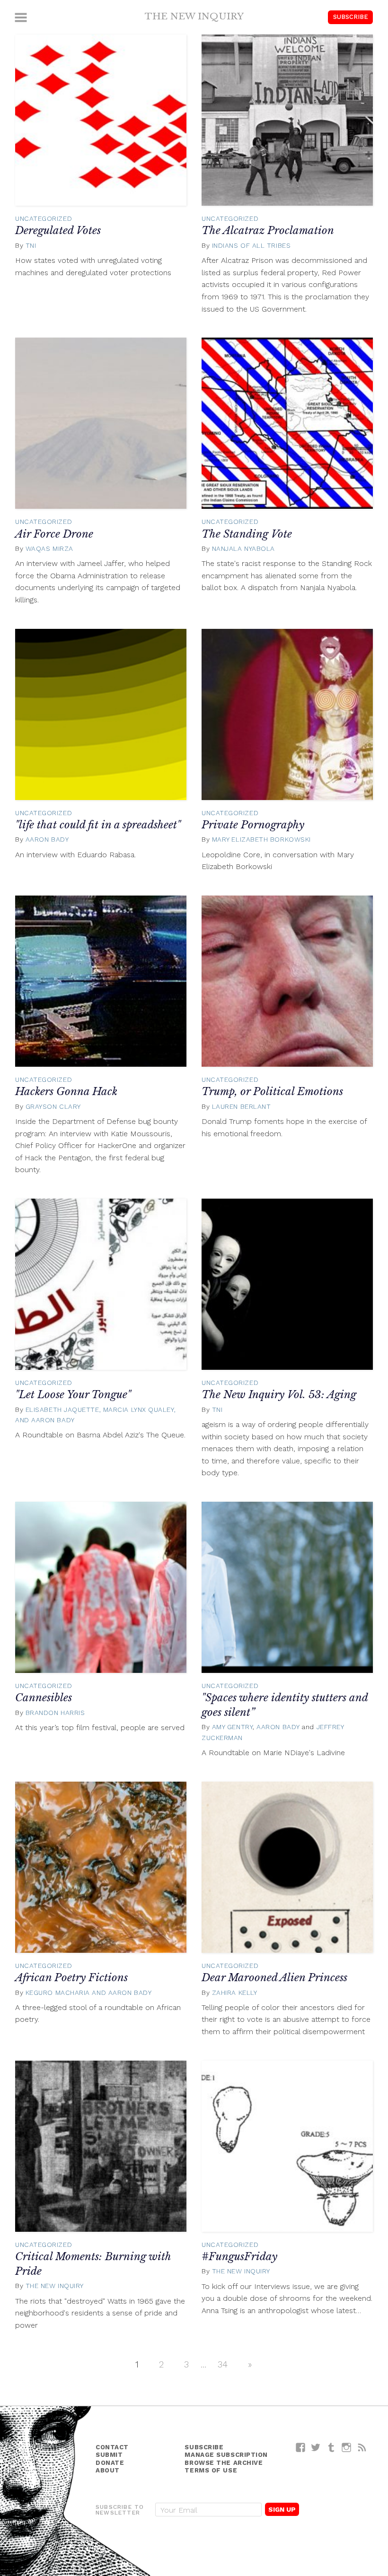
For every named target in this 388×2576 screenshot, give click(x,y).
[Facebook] (301, 2447)
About (108, 2470)
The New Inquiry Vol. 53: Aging (279, 1395)
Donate (110, 2463)
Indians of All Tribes (251, 245)
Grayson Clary (53, 1106)
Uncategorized (44, 218)
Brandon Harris (55, 1713)
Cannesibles (44, 1698)
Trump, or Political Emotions (272, 1092)
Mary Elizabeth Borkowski (261, 839)
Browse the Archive (224, 2463)
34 (223, 2364)
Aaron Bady (47, 839)
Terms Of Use (211, 2470)
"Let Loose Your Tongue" (73, 1395)
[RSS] (362, 2447)
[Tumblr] (331, 2447)
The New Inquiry (194, 16)
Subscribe (351, 17)
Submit (109, 2455)
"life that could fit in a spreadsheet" (98, 825)
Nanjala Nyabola (243, 548)
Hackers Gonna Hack (66, 1092)
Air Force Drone (54, 534)
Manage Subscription (226, 2455)
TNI (31, 245)
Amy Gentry (233, 1727)
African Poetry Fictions (71, 1978)
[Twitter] (316, 2447)
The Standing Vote (247, 534)
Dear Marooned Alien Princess (274, 1978)
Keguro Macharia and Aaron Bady (89, 1993)
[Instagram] (347, 2447)
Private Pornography (253, 825)
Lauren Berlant (242, 1106)
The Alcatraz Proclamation (268, 231)
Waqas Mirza (49, 548)
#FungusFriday (239, 2257)
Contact (112, 2447)
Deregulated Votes (58, 231)
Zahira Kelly (235, 1993)
